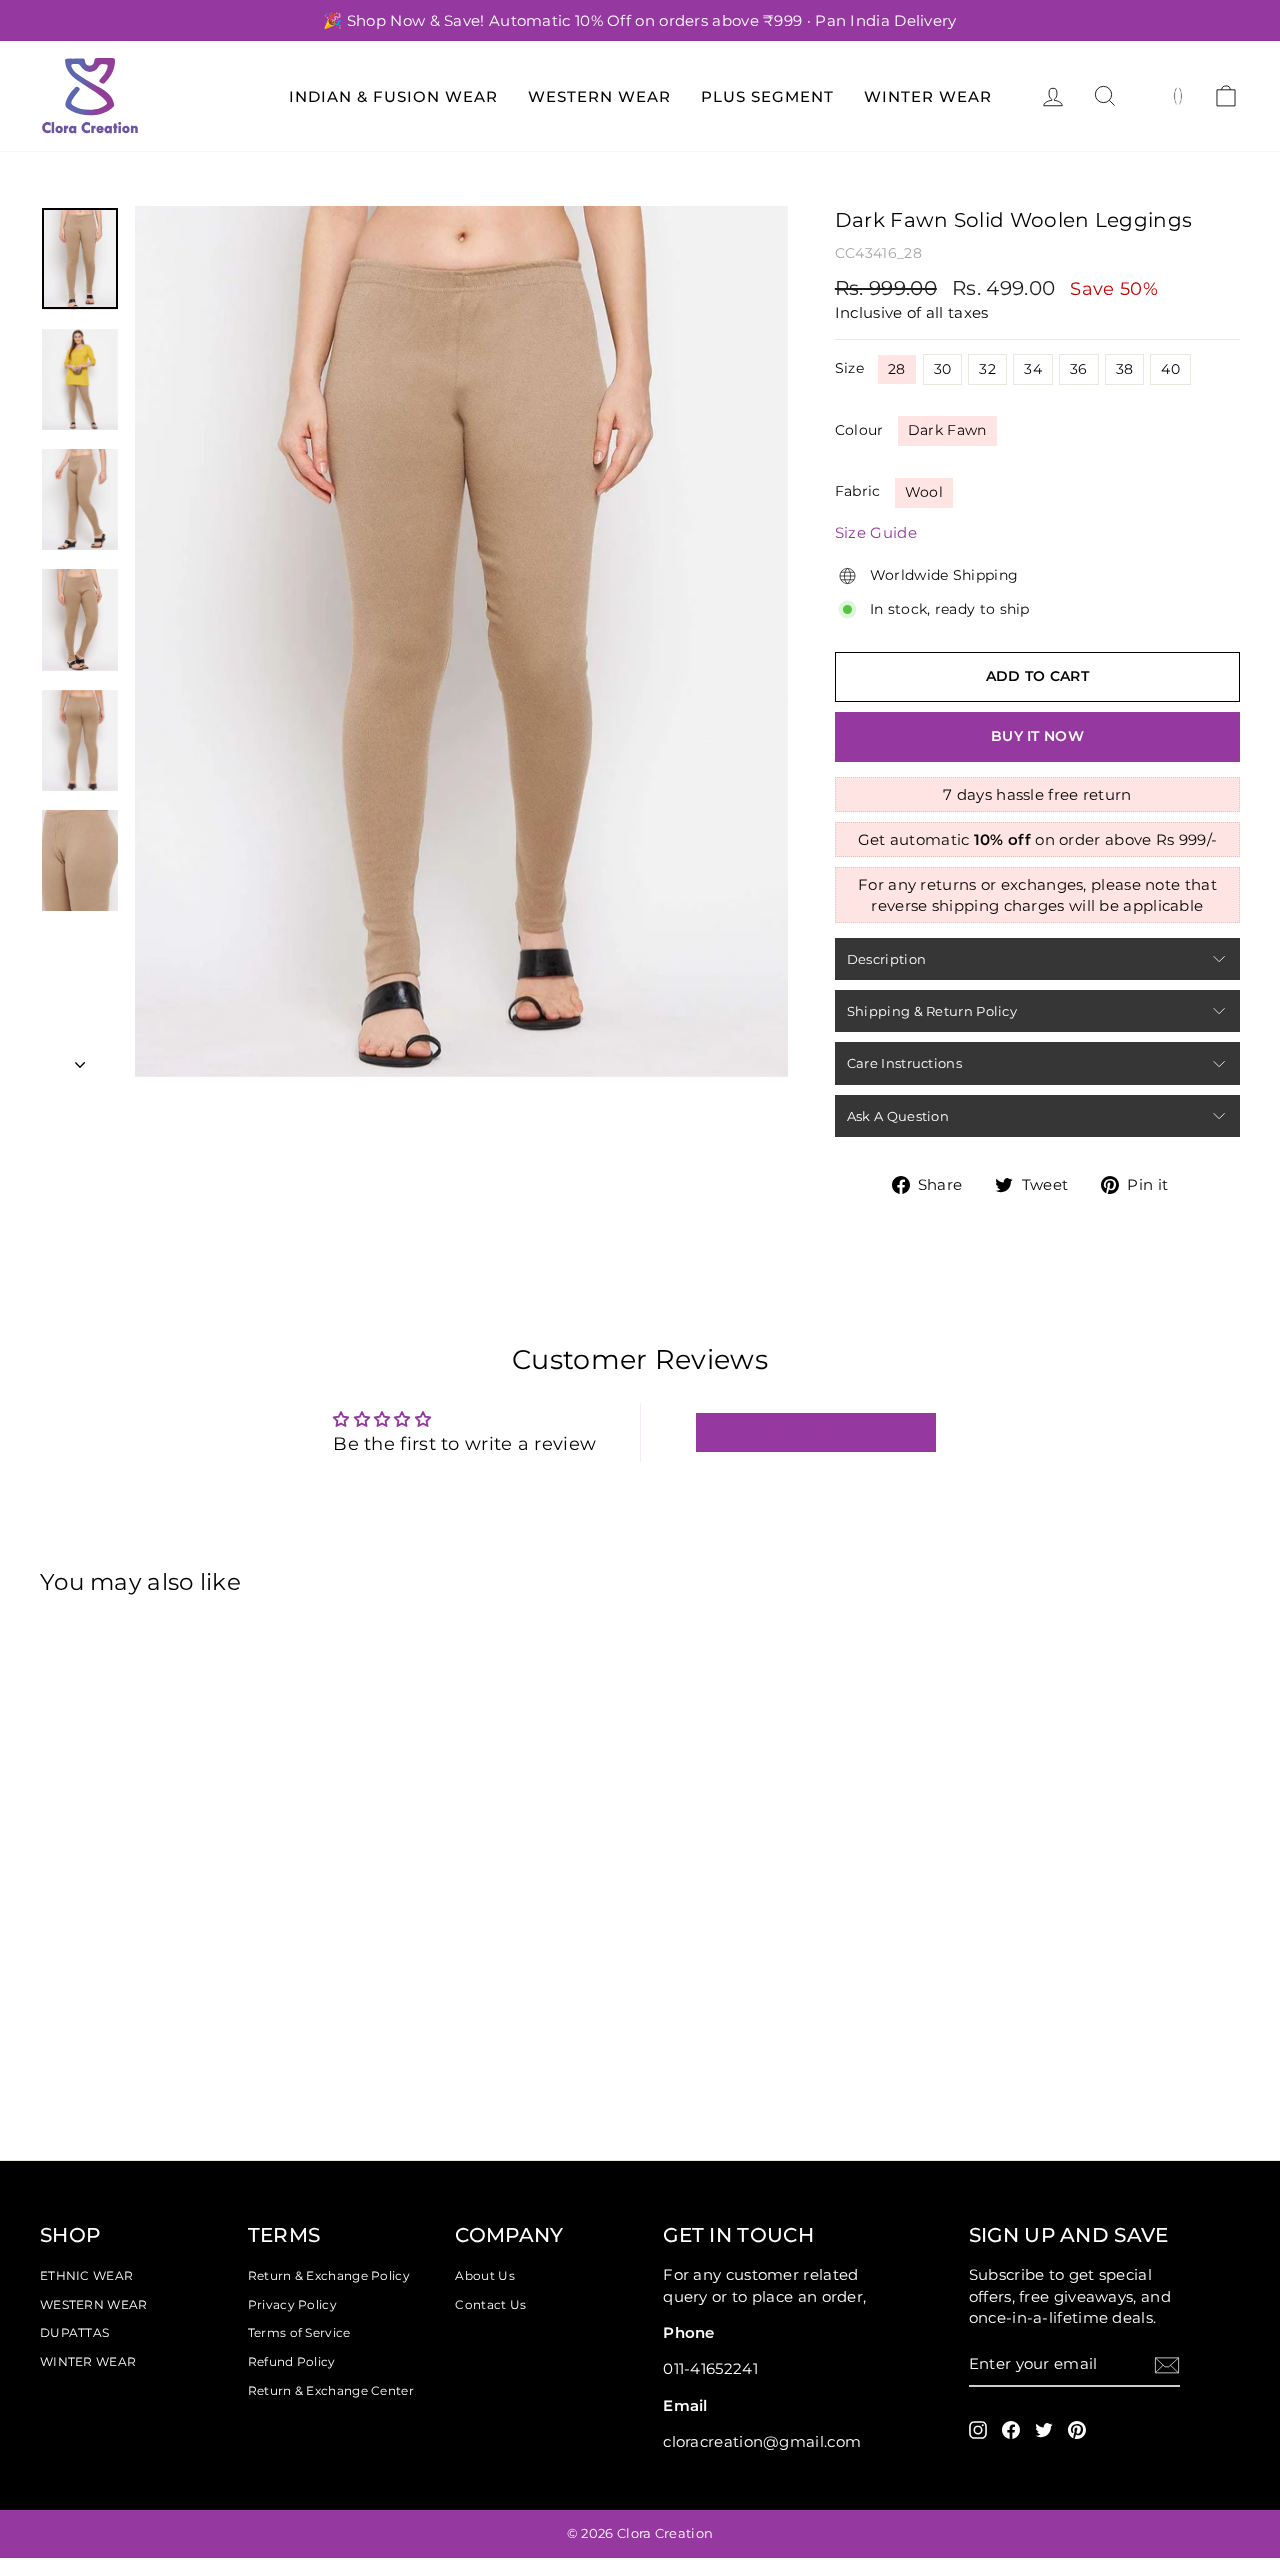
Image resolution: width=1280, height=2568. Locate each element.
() (1178, 95)
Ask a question (898, 1116)
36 (1079, 369)
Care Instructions (904, 1063)
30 (943, 369)
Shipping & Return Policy (932, 1011)
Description (886, 959)
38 (1125, 369)
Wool (924, 492)
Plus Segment (767, 96)
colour (859, 430)
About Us (484, 2275)
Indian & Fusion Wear (393, 96)
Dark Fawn (947, 430)
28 (897, 369)
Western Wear (599, 96)
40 (1170, 369)
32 (987, 369)
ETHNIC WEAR (86, 2275)
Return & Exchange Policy (329, 2275)
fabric (858, 491)
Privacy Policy (292, 2304)
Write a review (815, 1432)
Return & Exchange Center (331, 2390)
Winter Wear (928, 96)
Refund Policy (292, 2361)
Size (849, 368)
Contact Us (490, 2304)
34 (1033, 369)
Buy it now (1037, 736)
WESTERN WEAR (94, 2304)
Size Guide (876, 532)
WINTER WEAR (88, 2361)
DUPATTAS (74, 2332)
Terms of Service (299, 2332)
